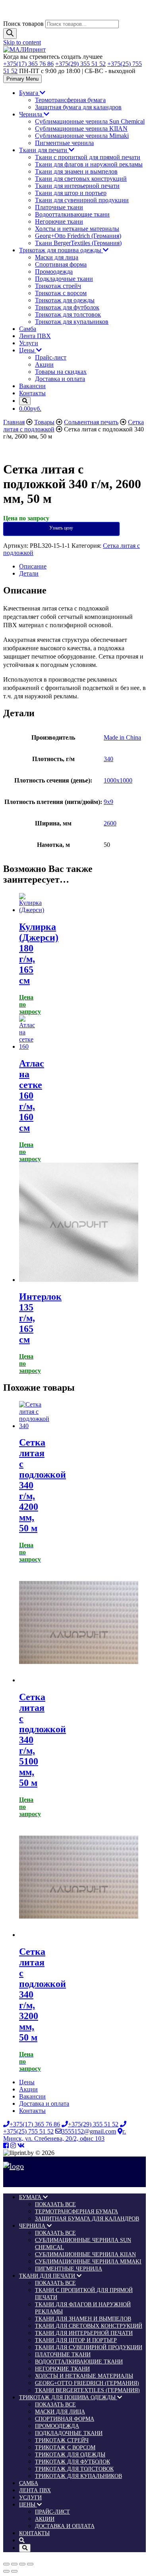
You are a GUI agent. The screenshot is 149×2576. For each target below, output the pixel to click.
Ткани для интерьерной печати (77, 186)
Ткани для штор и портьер (71, 193)
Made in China (122, 737)
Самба (28, 329)
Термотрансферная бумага (70, 100)
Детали (29, 573)
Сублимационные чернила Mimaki (82, 136)
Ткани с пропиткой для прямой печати (88, 157)
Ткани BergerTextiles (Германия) (78, 243)
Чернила (31, 114)
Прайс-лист (51, 357)
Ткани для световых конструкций (81, 179)
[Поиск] (10, 34)
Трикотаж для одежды (65, 300)
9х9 (108, 802)
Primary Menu (22, 79)
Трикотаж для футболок (67, 307)
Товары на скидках (61, 372)
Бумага (29, 93)
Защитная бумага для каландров (78, 107)
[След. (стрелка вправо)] (14, 2571)
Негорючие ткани (59, 221)
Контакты (32, 393)
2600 (110, 823)
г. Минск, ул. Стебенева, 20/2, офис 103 (65, 2135)
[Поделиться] (14, 2564)
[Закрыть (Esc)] (6, 2564)
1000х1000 (118, 780)
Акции (44, 364)
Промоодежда (54, 272)
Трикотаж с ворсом (61, 293)
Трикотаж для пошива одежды (61, 250)
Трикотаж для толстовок (68, 314)
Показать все (55, 2204)
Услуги (29, 343)
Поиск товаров (23, 24)
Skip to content (22, 42)
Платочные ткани (59, 207)
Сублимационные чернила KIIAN (81, 129)
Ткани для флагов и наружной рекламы (89, 164)
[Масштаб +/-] (30, 2564)
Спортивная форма (61, 264)
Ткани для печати (44, 150)
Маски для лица (57, 257)
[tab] (82, 566)
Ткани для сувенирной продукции (82, 200)
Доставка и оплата (60, 379)
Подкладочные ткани (64, 279)
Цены (28, 350)
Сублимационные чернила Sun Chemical (90, 121)
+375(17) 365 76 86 (28, 64)
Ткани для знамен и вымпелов (76, 171)
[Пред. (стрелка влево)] (6, 2571)
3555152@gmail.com (89, 2131)
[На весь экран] (22, 2564)
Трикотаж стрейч (58, 286)
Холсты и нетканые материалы (77, 229)
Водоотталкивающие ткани (72, 214)
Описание (33, 566)
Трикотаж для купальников (72, 322)
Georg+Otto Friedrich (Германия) (78, 236)
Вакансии (32, 386)
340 (108, 759)
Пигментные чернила (64, 143)
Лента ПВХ (35, 336)
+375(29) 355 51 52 (80, 64)
